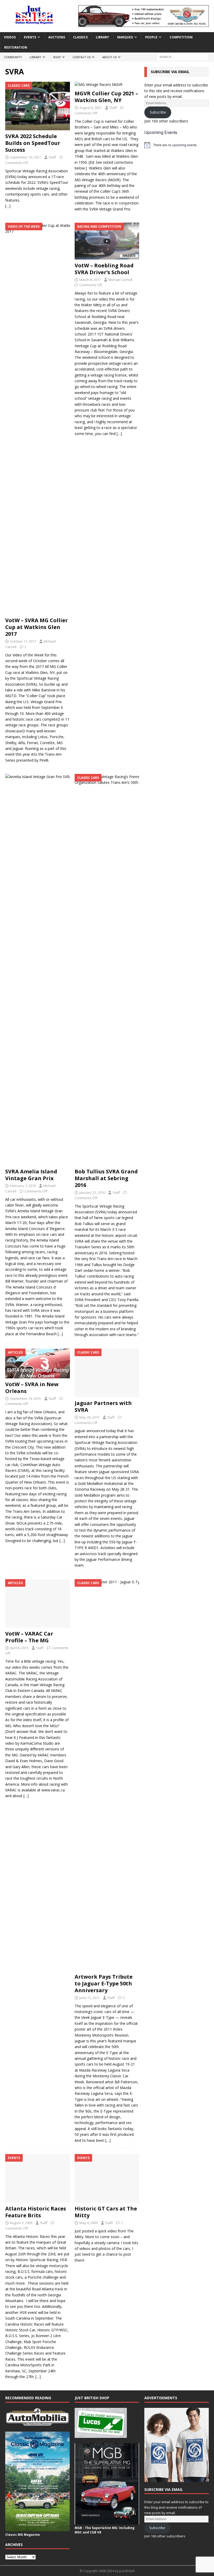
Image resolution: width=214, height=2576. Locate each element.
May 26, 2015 (89, 1417)
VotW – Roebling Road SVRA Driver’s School (104, 269)
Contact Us (82, 57)
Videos (10, 37)
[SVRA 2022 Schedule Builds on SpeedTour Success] (38, 106)
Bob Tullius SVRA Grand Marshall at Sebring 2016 (106, 1178)
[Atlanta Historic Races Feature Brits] (38, 2178)
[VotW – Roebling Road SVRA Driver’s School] (107, 241)
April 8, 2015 (19, 1648)
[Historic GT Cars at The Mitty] (107, 2178)
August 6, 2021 (91, 108)
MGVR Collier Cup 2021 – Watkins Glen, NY (106, 97)
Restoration (16, 47)
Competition (181, 37)
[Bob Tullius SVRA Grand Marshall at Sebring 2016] (107, 970)
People (151, 37)
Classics (80, 37)
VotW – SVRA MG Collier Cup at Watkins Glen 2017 (37, 627)
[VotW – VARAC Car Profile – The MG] (38, 1603)
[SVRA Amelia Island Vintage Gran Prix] (38, 970)
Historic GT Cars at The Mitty (106, 2212)
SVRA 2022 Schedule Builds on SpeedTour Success (33, 143)
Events (30, 37)
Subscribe (158, 112)
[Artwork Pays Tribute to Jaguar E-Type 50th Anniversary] (107, 1775)
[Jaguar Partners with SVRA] (107, 1373)
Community (13, 57)
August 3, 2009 (21, 2223)
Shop (57, 57)
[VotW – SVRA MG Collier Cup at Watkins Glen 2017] (38, 419)
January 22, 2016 (92, 1192)
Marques (125, 37)
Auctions (57, 37)
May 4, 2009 (88, 2223)
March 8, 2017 (90, 280)
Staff (52, 157)
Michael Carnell (120, 280)
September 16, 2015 (25, 1398)
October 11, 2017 (23, 641)
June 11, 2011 (90, 1998)
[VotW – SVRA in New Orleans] (38, 1363)
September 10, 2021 (25, 157)
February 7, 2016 (23, 1186)
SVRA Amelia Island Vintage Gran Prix (31, 1175)
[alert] (177, 145)
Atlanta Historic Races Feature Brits (36, 2212)
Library (102, 37)
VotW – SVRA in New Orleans (32, 1388)
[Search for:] (183, 57)
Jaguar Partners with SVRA (103, 1406)
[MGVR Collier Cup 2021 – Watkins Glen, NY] (107, 85)
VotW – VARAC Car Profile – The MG (29, 1637)
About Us (109, 57)
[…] (8, 206)
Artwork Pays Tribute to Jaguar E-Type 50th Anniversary (104, 1983)
